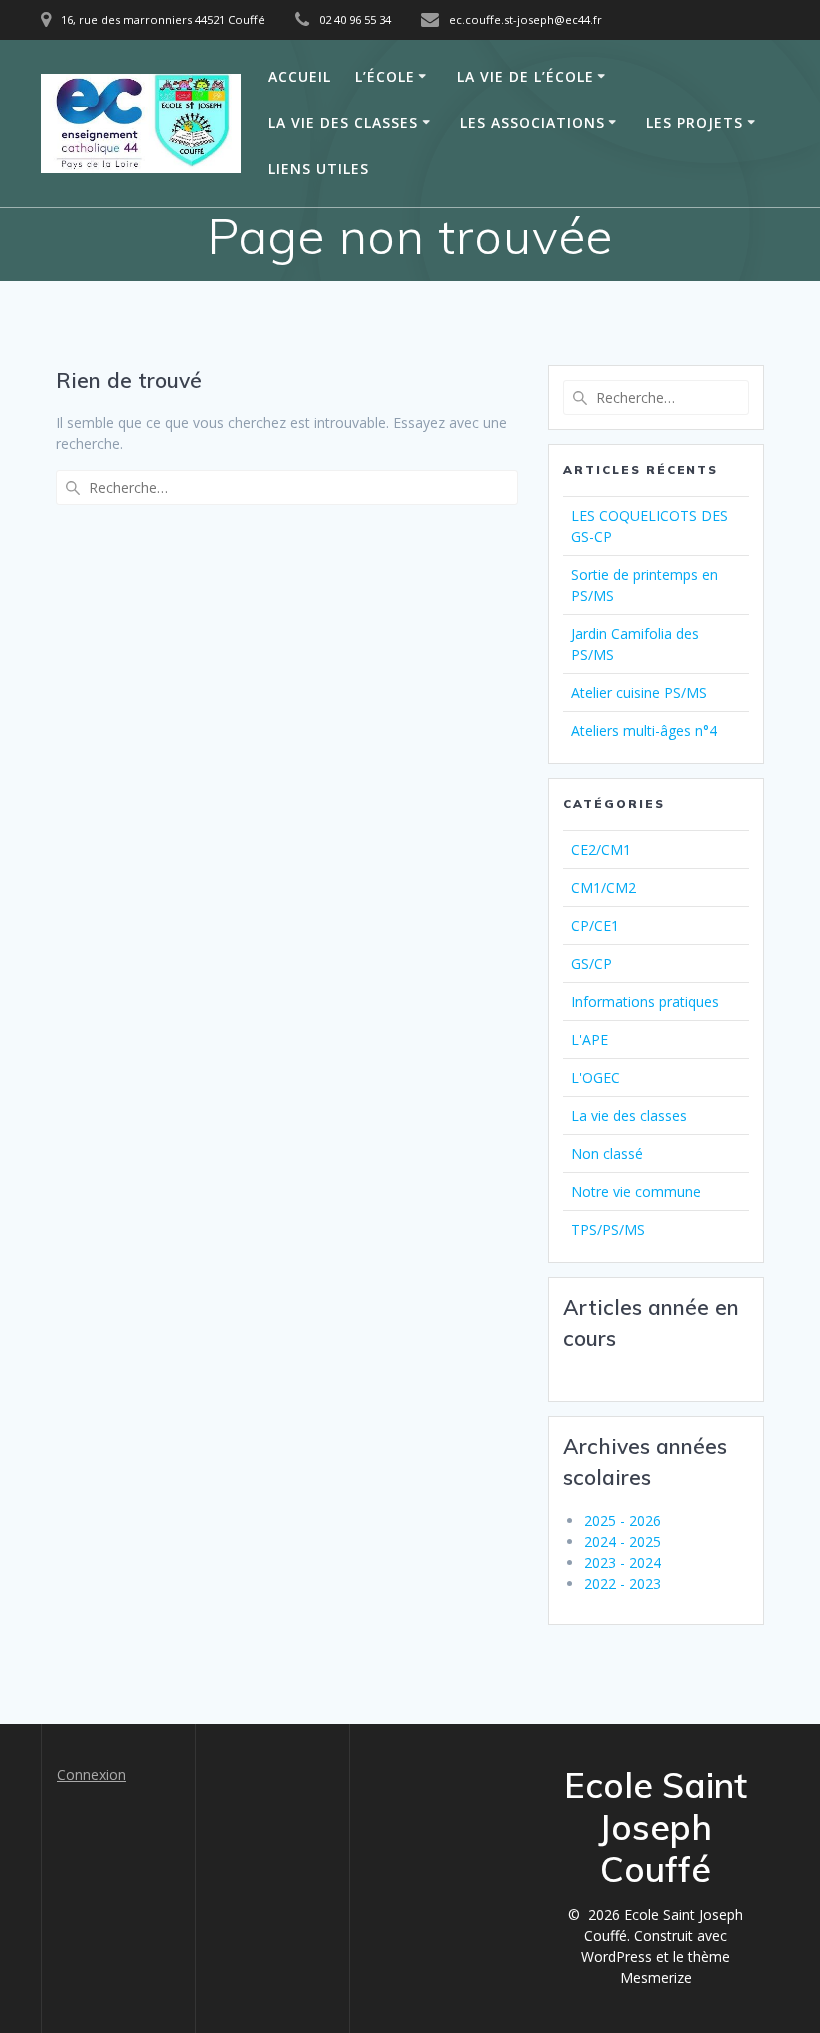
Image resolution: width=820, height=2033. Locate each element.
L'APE (589, 1039)
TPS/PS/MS (608, 1229)
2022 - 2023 (622, 1583)
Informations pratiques (645, 1001)
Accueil (299, 76)
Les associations (532, 122)
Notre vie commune (636, 1191)
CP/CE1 (595, 925)
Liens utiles (318, 168)
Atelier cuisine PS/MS (639, 692)
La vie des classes (343, 122)
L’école (385, 76)
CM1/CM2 (603, 887)
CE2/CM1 (601, 849)
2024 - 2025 (622, 1541)
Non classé (607, 1153)
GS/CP (591, 963)
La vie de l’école (525, 76)
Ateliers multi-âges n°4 (644, 730)
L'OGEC (595, 1077)
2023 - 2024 (622, 1562)
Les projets (694, 122)
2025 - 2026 (622, 1520)
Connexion (91, 1774)
